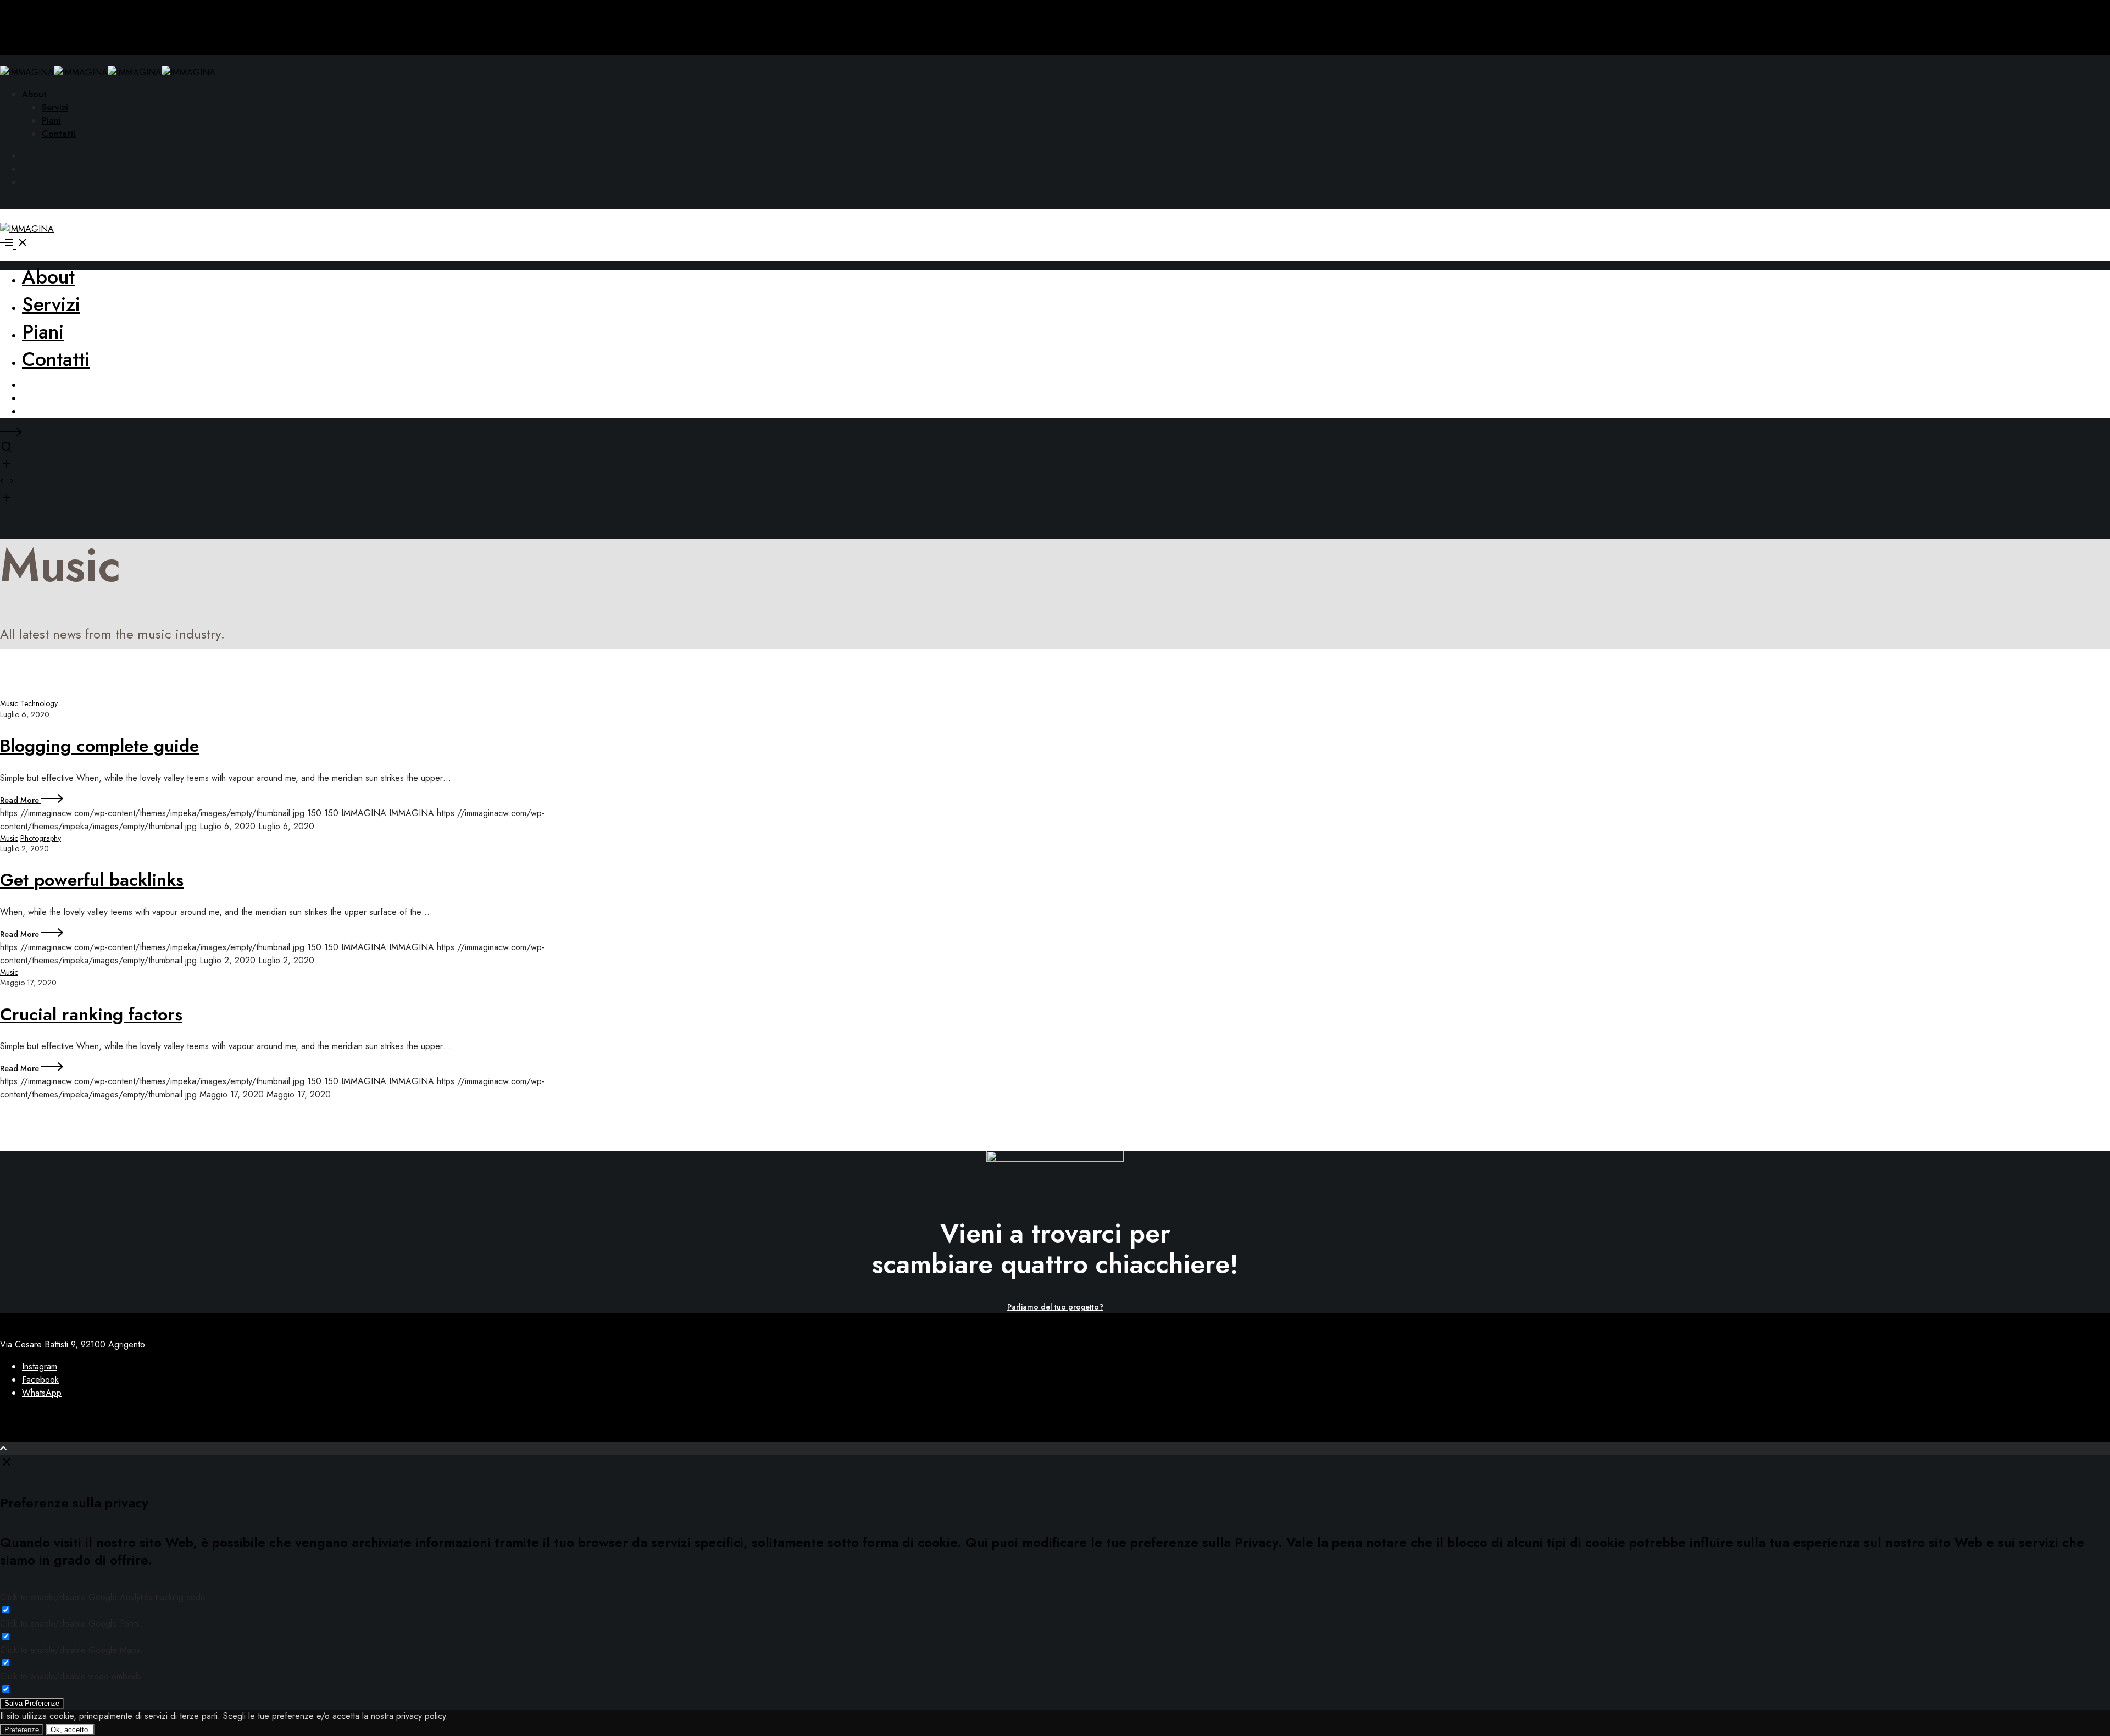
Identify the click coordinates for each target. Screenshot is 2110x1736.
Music (9, 703)
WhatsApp (42, 1393)
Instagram (40, 1366)
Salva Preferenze (32, 1703)
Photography (41, 838)
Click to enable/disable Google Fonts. (71, 1624)
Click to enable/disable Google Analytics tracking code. (104, 1597)
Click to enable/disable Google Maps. (71, 1650)
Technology (39, 703)
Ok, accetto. (70, 1730)
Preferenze (22, 1730)
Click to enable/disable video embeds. (72, 1676)
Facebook (40, 1380)
